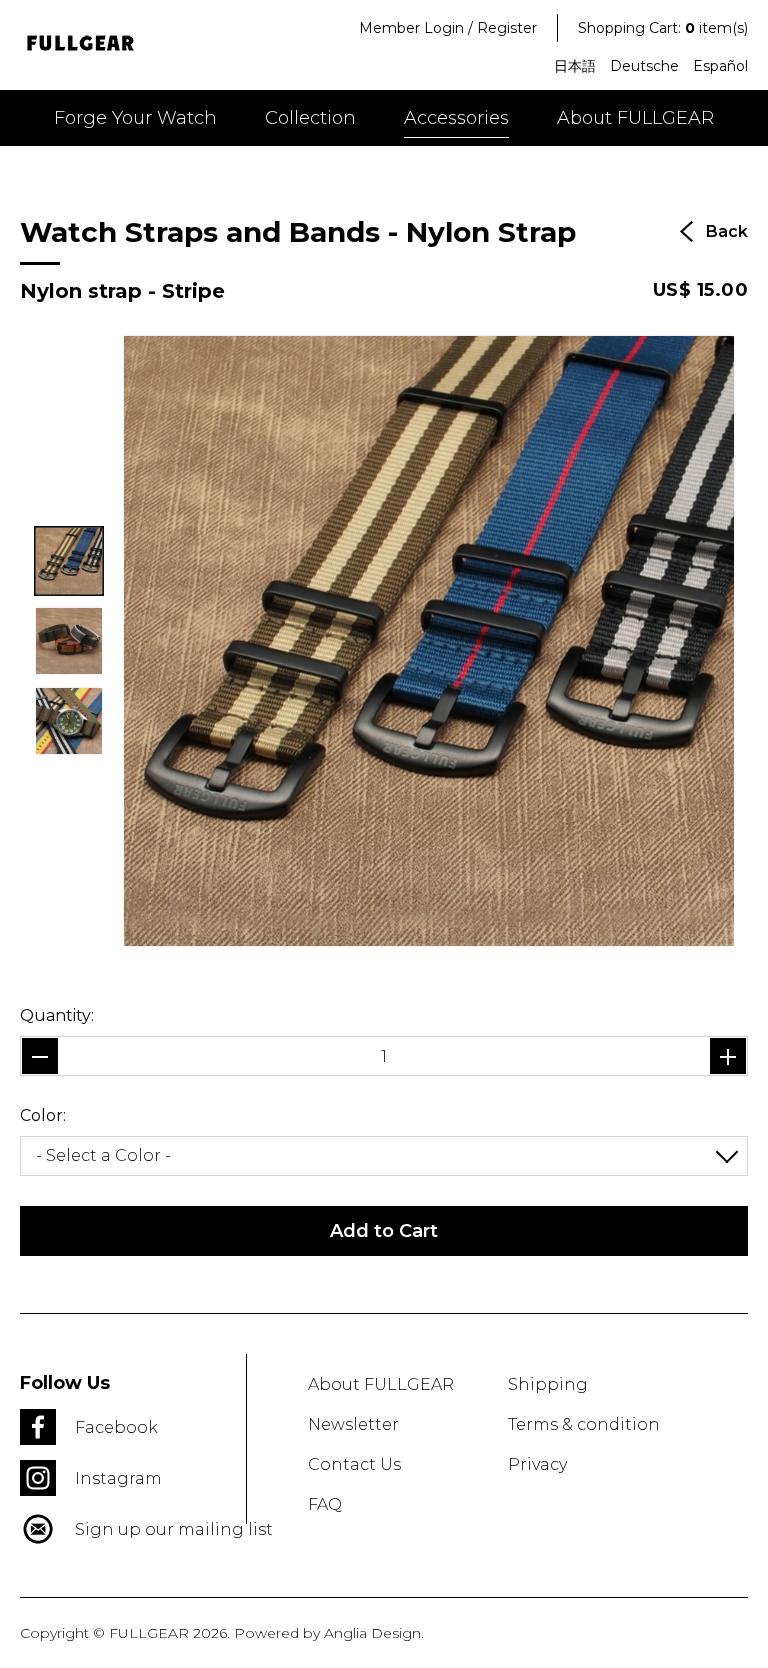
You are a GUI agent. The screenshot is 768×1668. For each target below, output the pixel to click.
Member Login (411, 28)
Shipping (548, 1384)
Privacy (537, 1464)
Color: (43, 1115)
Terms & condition (584, 1424)
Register (507, 28)
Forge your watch (135, 118)
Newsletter (353, 1424)
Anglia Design (372, 1633)
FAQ (325, 1504)
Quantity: (57, 1015)
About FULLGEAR (635, 118)
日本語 (575, 66)
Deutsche (644, 66)
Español (720, 66)
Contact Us (354, 1464)
